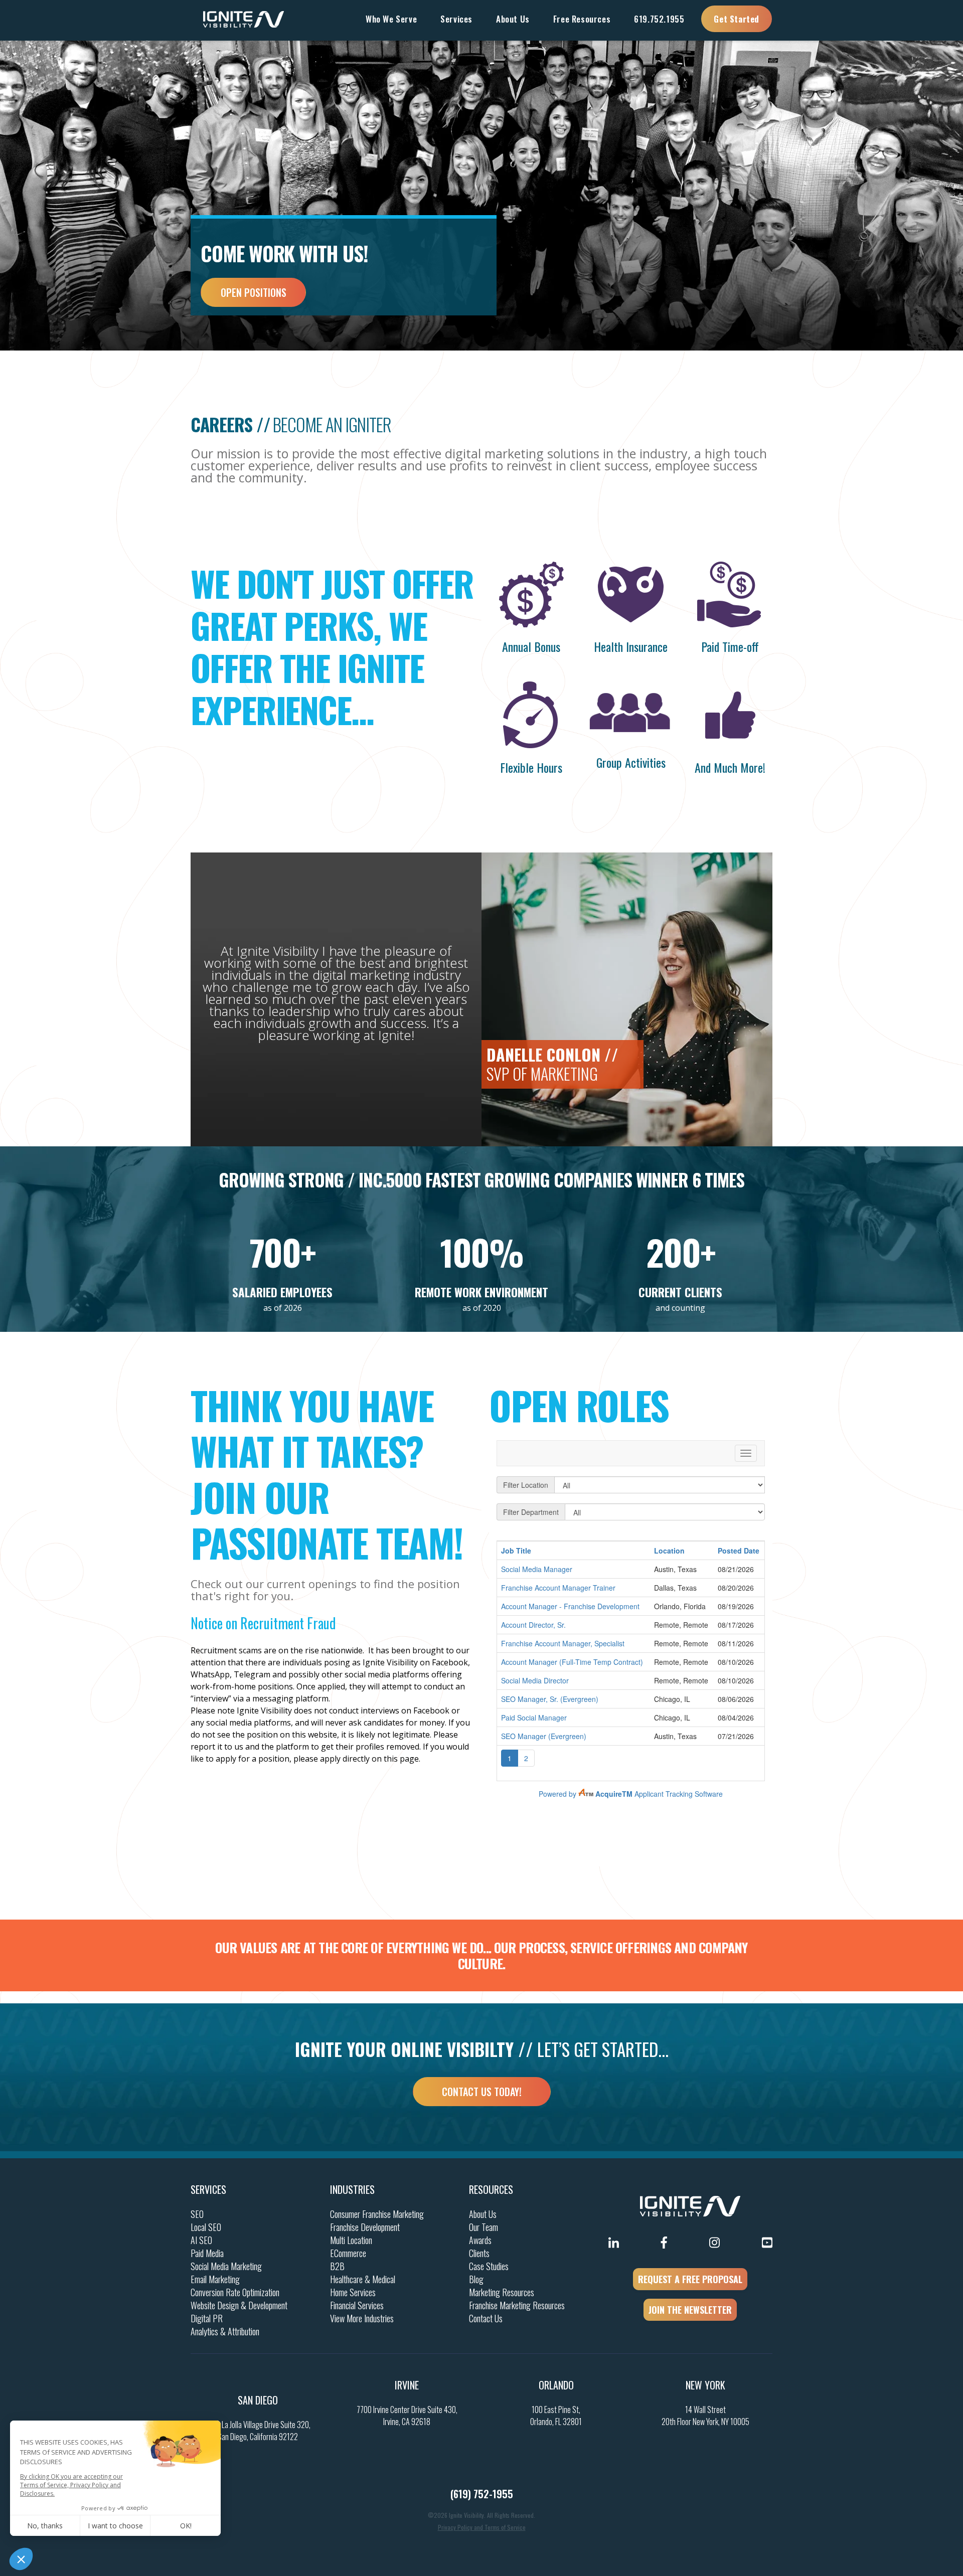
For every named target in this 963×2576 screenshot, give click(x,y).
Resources (491, 2189)
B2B (337, 2266)
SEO (197, 2214)
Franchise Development (365, 2227)
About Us (483, 2214)
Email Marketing (215, 2279)
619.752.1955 (659, 19)
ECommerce (348, 2253)
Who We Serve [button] (391, 19)
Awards (480, 2240)
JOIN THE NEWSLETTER (690, 2310)
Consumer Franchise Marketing (377, 2214)
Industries (352, 2189)
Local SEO (206, 2227)
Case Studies (489, 2266)
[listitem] (332, 1674)
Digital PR (207, 2318)
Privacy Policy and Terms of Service (482, 2527)
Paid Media (207, 2253)
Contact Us (486, 2318)
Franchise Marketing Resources (517, 2305)
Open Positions (254, 292)
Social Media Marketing (226, 2266)
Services (208, 2189)
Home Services (353, 2292)
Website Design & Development (239, 2305)
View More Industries (362, 2318)
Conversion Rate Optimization (235, 2292)
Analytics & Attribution (225, 2331)
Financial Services (357, 2305)
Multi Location (351, 2240)
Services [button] (456, 19)
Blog (476, 2279)
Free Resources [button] (582, 19)
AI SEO (201, 2240)
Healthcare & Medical (363, 2279)
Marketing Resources (502, 2292)
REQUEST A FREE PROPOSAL (690, 2279)
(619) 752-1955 (482, 2494)
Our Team (484, 2227)
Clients (479, 2253)
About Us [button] (513, 19)
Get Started (737, 19)
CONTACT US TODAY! (482, 2092)
